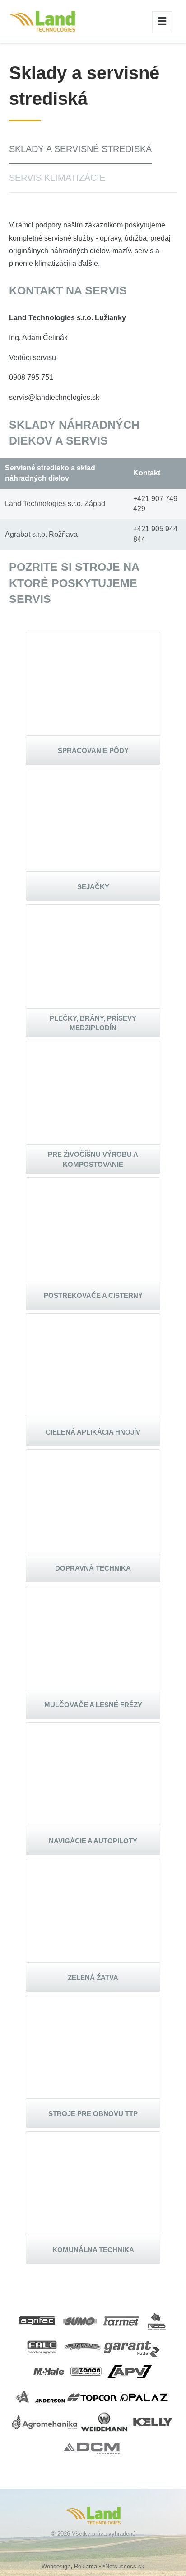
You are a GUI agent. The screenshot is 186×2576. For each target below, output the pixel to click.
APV (130, 2371)
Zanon (87, 2371)
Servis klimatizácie (57, 178)
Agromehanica (45, 2422)
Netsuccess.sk (125, 2566)
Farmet (122, 2321)
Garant (132, 2346)
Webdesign (56, 2566)
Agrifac (38, 2321)
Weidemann (106, 2422)
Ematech (43, 21)
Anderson (41, 2397)
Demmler (83, 2346)
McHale (49, 2371)
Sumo (80, 2321)
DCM (93, 2447)
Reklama (86, 2566)
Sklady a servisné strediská (80, 149)
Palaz (144, 2397)
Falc (43, 2346)
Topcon (93, 2397)
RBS (157, 2321)
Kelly (153, 2422)
